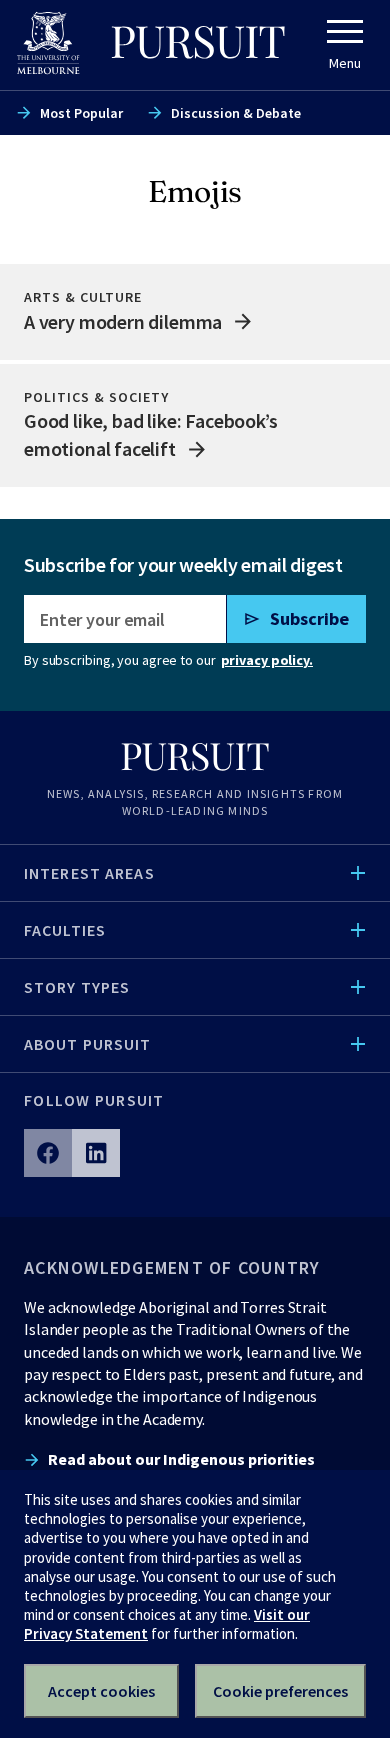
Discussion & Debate (236, 113)
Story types (77, 987)
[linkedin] (96, 1153)
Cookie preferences (280, 1691)
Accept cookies (101, 1691)
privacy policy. (267, 660)
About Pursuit (88, 1044)
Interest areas (89, 873)
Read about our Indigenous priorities (181, 1459)
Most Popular (81, 113)
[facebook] (48, 1153)
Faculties (65, 930)
